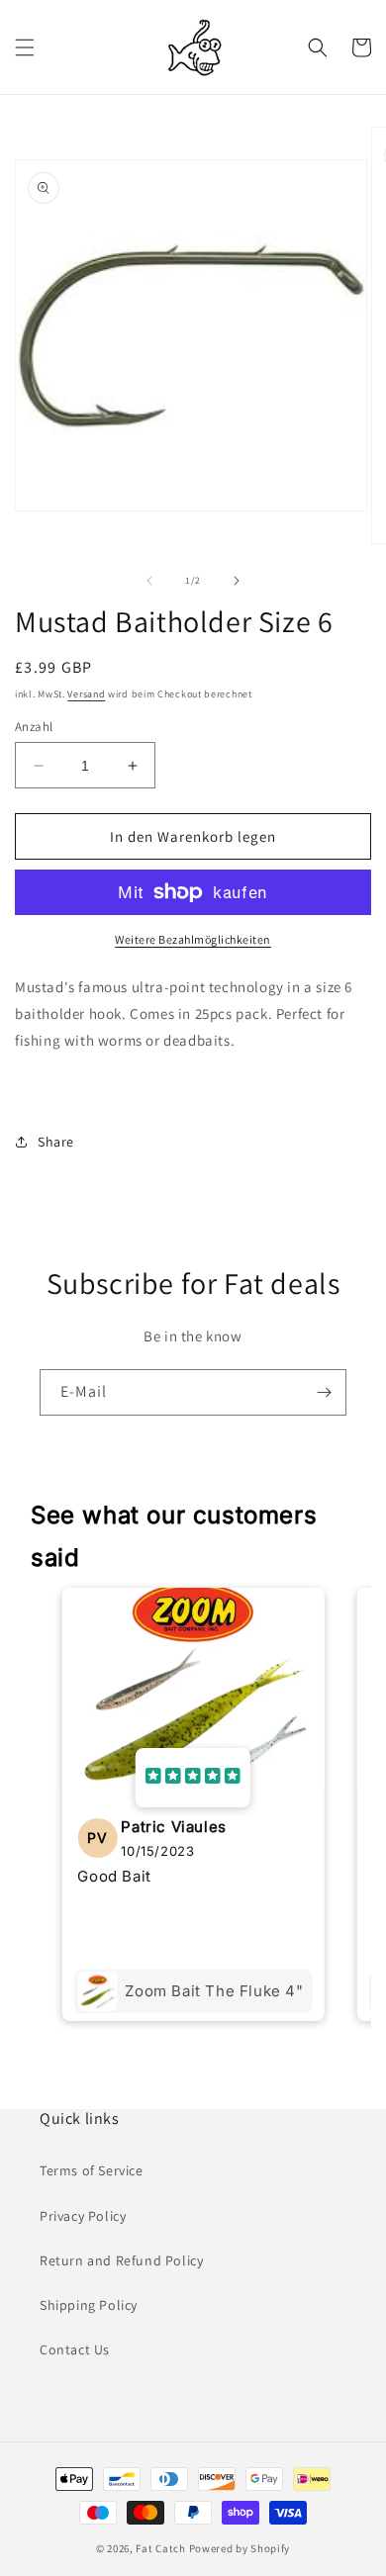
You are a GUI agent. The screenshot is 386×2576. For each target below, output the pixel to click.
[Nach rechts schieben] (237, 581)
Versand (86, 694)
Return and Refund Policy (121, 2260)
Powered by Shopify (240, 2548)
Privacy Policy (83, 2216)
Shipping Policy (89, 2305)
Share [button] (56, 1142)
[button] (25, 47)
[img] (193, 1778)
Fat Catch (160, 2548)
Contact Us (75, 2349)
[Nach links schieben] (149, 581)
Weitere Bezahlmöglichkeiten (193, 939)
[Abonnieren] (324, 1392)
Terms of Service (92, 2170)
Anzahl (34, 727)
